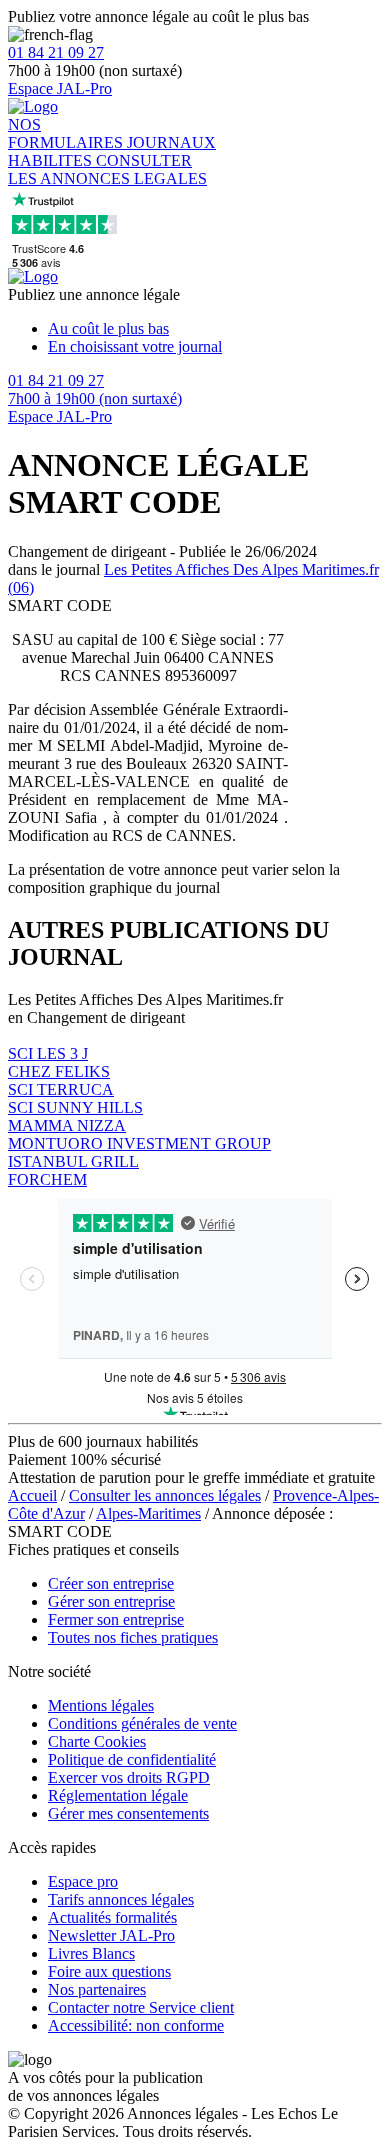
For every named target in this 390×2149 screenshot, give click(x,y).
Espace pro (83, 1881)
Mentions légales (101, 1705)
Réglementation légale (118, 1795)
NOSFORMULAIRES (67, 133)
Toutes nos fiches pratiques (133, 1637)
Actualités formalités (112, 1917)
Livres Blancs (91, 1953)
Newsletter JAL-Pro (111, 1935)
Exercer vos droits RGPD (129, 1777)
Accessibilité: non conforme (136, 2025)
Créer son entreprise (111, 1583)
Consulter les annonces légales (165, 1495)
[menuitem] (215, 329)
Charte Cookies (97, 1741)
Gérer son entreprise (111, 1601)
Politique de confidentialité (132, 1759)
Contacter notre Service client (141, 2007)
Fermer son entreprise (116, 1619)
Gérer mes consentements (128, 1813)
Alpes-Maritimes (148, 1513)
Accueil (32, 1495)
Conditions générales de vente (142, 1723)
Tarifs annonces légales (121, 1899)
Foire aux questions (109, 1971)
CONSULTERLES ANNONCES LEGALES (107, 169)
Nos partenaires (97, 1989)
